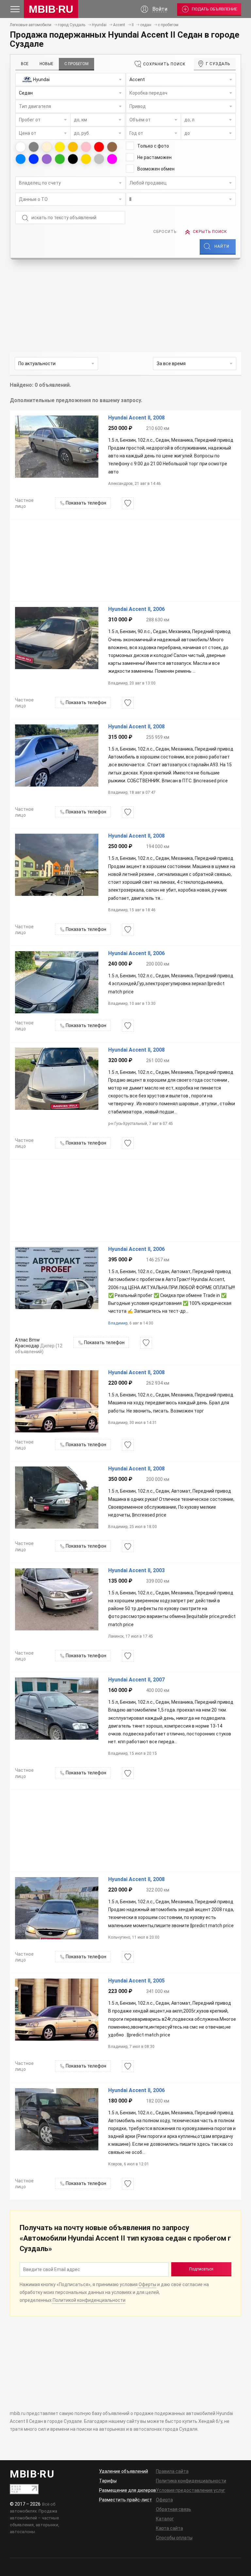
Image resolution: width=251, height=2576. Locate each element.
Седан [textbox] (26, 93)
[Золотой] (86, 159)
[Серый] (34, 147)
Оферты (147, 2284)
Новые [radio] (46, 64)
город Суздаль (72, 25)
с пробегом (168, 25)
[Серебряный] (99, 159)
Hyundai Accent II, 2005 (136, 1981)
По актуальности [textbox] (37, 364)
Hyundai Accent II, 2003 (136, 1571)
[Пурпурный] (112, 159)
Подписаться (201, 2269)
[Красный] (99, 147)
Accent (119, 25)
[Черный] (73, 159)
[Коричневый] (112, 147)
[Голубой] (21, 159)
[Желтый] (60, 147)
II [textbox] (130, 199)
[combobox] (70, 80)
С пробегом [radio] (76, 64)
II (133, 25)
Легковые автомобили (31, 25)
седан (146, 25)
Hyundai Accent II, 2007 (136, 1680)
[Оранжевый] (73, 147)
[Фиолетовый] (47, 159)
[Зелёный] (60, 159)
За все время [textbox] (171, 364)
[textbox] (70, 80)
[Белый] (21, 147)
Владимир (118, 1323)
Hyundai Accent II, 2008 (136, 418)
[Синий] (34, 159)
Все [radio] (25, 64)
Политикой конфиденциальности (89, 2300)
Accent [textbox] (137, 80)
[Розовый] (86, 147)
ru (51, 9)
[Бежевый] (47, 147)
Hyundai (99, 25)
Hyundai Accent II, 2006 (136, 609)
